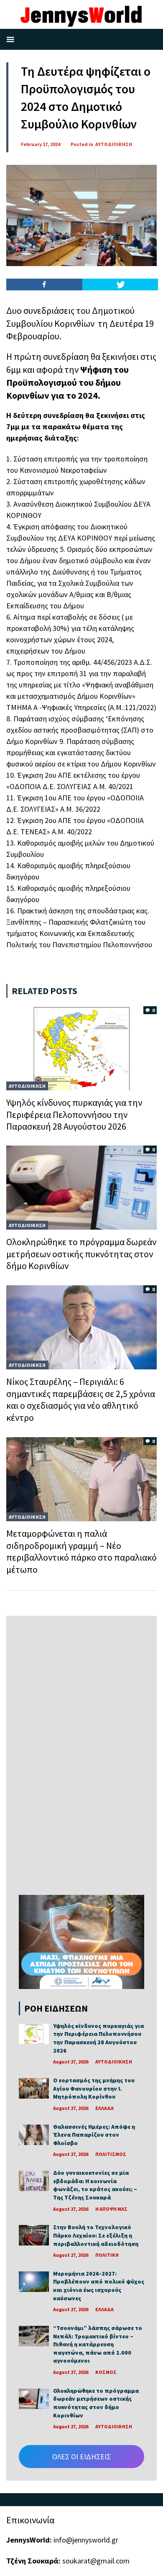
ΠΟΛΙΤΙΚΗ (107, 2255)
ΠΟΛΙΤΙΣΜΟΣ (111, 2154)
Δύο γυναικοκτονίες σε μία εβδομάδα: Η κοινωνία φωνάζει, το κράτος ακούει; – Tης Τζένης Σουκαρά (95, 2185)
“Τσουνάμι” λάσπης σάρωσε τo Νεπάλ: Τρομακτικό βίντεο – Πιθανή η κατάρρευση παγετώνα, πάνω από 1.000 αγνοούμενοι (98, 2344)
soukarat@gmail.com (96, 2561)
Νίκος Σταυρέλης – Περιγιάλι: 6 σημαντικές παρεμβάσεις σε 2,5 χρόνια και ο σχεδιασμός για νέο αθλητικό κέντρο (81, 1399)
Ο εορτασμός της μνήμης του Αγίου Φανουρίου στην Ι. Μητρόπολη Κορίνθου (94, 2088)
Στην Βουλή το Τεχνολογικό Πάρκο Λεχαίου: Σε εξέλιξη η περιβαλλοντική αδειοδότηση (96, 2235)
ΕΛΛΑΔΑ (104, 2108)
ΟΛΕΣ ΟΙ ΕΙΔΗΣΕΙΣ (81, 2457)
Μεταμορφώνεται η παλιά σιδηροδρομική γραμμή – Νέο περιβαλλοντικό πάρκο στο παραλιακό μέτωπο (81, 1551)
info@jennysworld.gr (86, 2540)
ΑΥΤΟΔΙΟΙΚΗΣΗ (114, 144)
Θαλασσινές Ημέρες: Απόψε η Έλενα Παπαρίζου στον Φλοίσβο (94, 2135)
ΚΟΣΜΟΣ (106, 2372)
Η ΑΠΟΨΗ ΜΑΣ (111, 2209)
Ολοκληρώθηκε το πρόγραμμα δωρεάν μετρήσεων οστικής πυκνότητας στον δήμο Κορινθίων (81, 1254)
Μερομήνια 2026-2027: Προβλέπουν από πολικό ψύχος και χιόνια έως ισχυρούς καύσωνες (99, 2286)
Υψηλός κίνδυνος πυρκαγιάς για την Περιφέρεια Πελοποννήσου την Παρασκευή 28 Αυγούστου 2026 (74, 1114)
